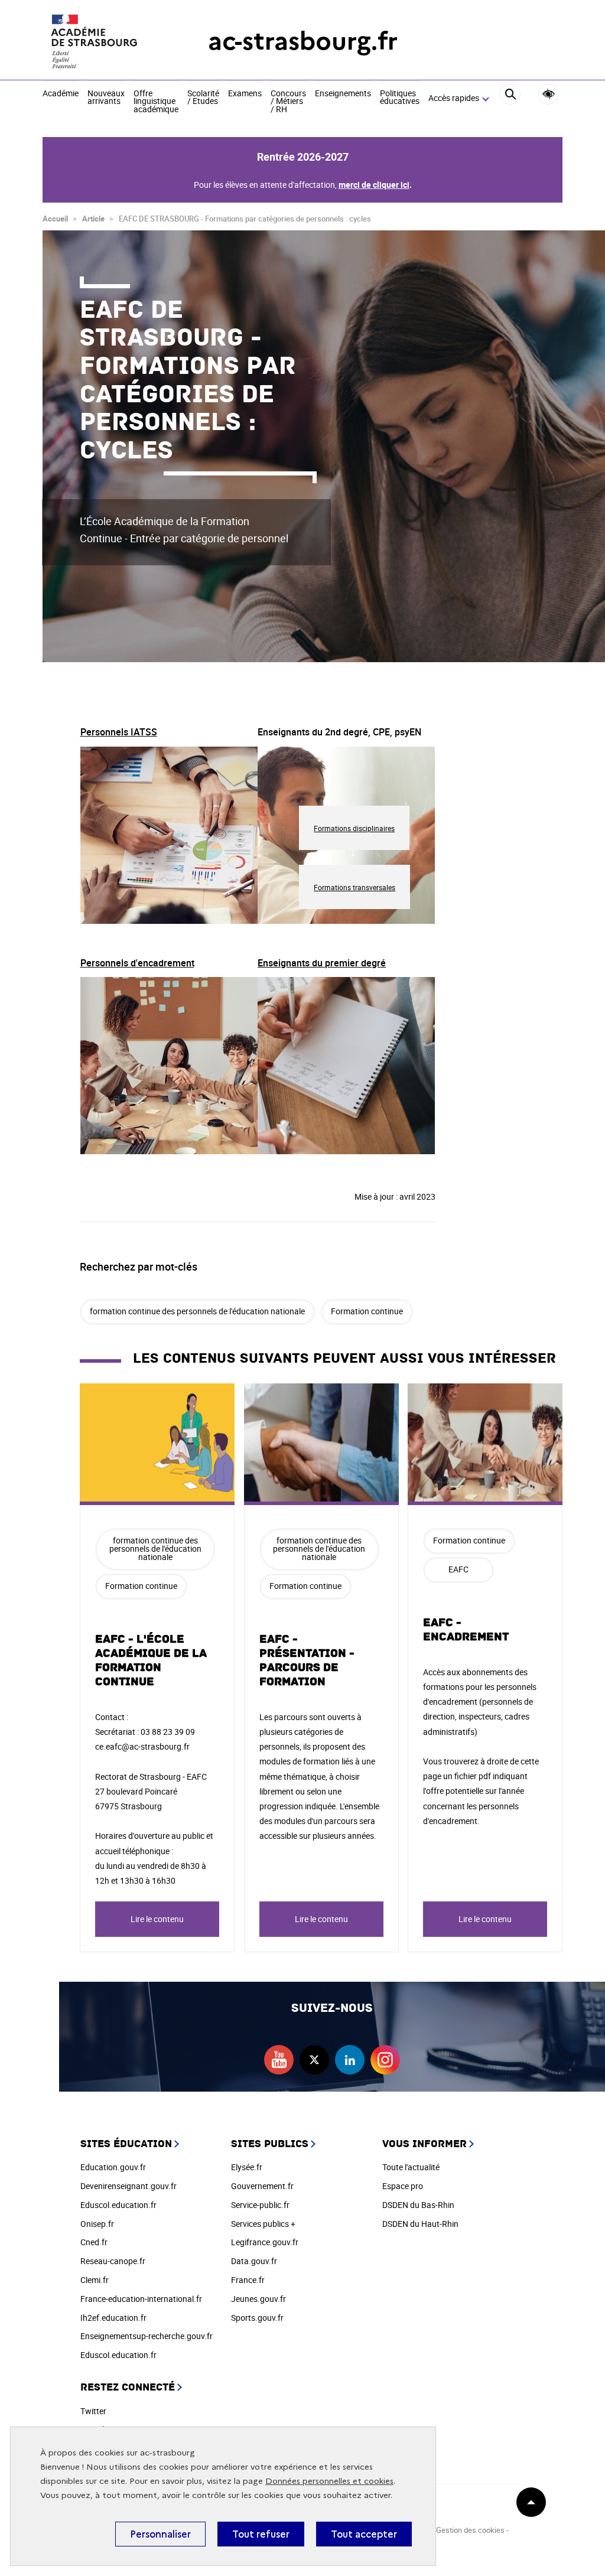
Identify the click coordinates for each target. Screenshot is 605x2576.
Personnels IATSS (119, 732)
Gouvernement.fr (262, 2186)
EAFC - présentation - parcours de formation (307, 1660)
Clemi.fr (95, 2280)
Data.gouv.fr (254, 2261)
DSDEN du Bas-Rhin (418, 2205)
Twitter (93, 2411)
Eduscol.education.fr (118, 2205)
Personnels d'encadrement (137, 963)
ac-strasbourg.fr (303, 41)
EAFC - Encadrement (466, 1630)
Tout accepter (364, 2534)
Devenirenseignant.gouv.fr (129, 2186)
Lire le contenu (157, 1919)
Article (93, 219)
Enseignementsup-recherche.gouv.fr (147, 2336)
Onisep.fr (97, 2224)
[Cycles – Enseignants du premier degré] (346, 1068)
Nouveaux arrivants (106, 98)
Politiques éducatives (400, 98)
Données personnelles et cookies (329, 2481)
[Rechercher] (510, 99)
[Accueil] (102, 41)
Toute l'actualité (411, 2167)
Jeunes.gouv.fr (258, 2299)
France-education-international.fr (141, 2299)
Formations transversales (354, 887)
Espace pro (403, 2186)
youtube (279, 2060)
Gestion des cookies (470, 2530)
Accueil (55, 219)
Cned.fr (94, 2242)
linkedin (350, 2060)
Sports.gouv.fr (257, 2318)
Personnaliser (160, 2534)
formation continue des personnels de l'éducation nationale (197, 1311)
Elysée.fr (247, 2167)
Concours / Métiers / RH (288, 102)
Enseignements (343, 94)
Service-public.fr (260, 2205)
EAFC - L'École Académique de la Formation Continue (151, 1660)
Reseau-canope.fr (113, 2261)
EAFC (458, 1569)
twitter (314, 2060)
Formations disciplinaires (354, 828)
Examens (245, 94)
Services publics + (263, 2224)
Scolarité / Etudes (203, 98)
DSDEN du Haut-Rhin (420, 2224)
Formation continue (367, 1311)
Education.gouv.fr (113, 2167)
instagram (385, 2060)
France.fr (248, 2280)
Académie (61, 94)
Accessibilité (549, 94)
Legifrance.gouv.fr (265, 2242)
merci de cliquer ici (374, 185)
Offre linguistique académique (156, 102)
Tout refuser (261, 2534)
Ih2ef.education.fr (113, 2318)
